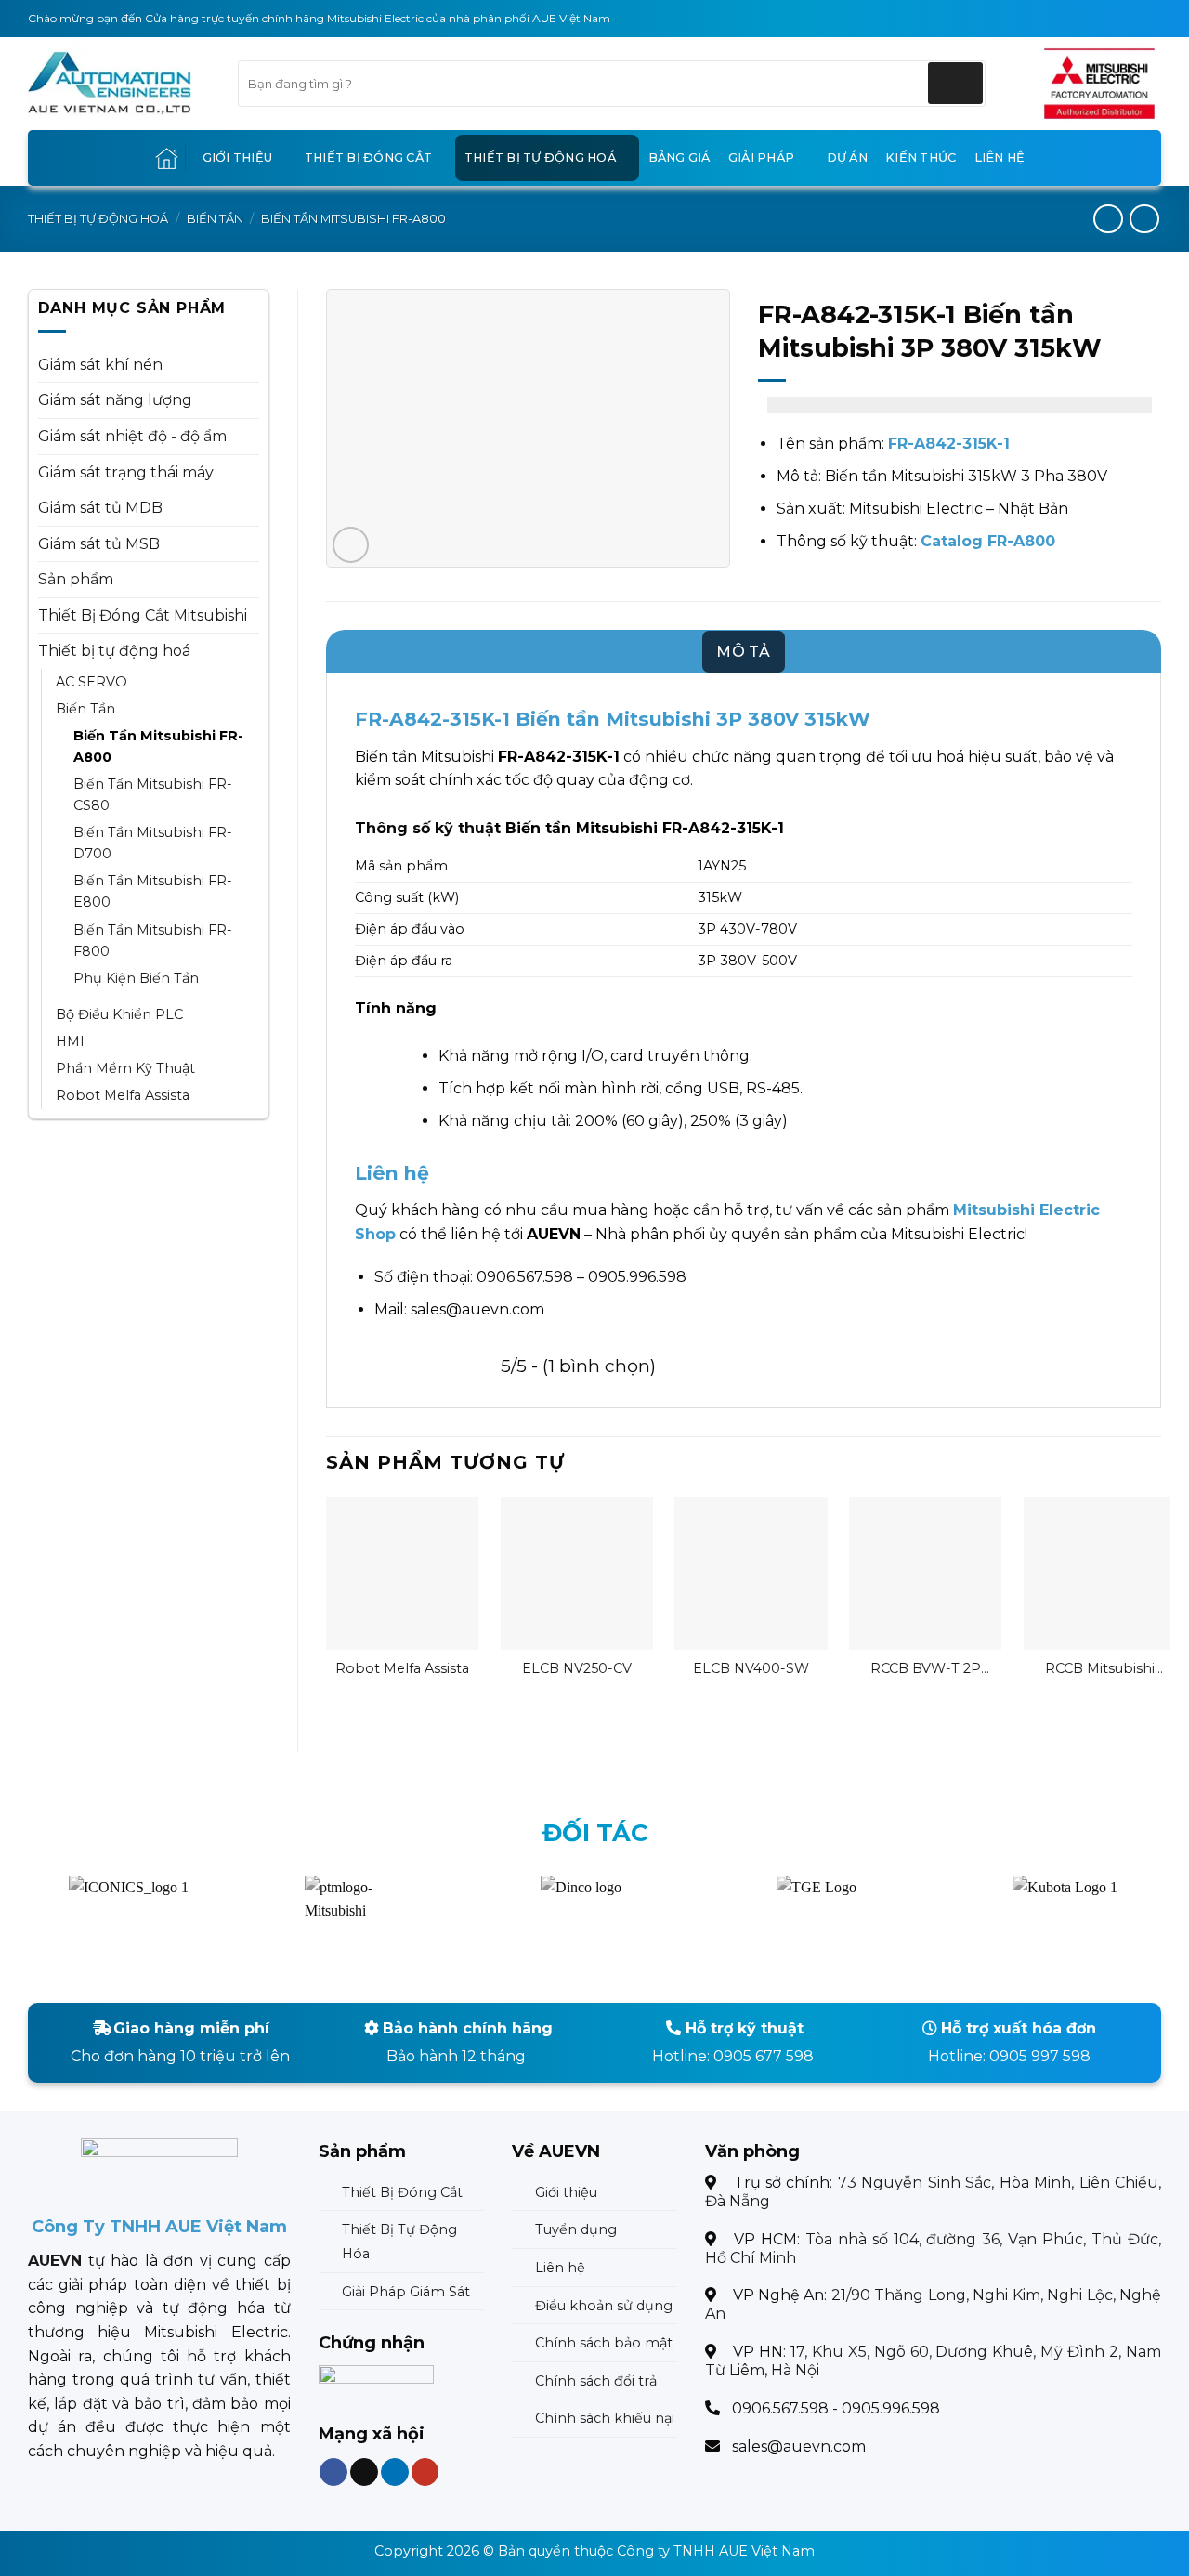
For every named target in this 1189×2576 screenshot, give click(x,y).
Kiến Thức (921, 157)
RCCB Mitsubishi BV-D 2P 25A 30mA (1100, 1669)
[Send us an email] (364, 2472)
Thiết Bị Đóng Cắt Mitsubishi (143, 615)
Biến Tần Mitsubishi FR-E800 (153, 891)
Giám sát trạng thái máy (126, 472)
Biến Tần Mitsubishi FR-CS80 (153, 795)
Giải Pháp (761, 157)
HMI (70, 1041)
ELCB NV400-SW (751, 1668)
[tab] (744, 652)
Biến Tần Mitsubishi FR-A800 (353, 219)
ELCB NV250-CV (577, 1668)
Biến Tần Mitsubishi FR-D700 (153, 843)
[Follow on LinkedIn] (394, 2472)
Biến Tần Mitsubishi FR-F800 (153, 941)
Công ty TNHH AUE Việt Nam (716, 2551)
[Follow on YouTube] (425, 2472)
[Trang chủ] (167, 158)
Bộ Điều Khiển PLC (119, 1014)
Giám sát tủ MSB (99, 544)
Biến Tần (215, 219)
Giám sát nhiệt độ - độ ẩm (132, 436)
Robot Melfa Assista (123, 1095)
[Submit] (955, 83)
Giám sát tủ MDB (100, 508)
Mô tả (744, 652)
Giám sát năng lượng (115, 400)
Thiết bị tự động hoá (540, 157)
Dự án (847, 157)
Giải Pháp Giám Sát (406, 2292)
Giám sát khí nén (100, 365)
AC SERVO (91, 682)
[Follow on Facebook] (333, 2472)
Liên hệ (1000, 157)
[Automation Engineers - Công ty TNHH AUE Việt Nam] (1099, 84)
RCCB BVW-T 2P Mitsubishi (926, 1669)
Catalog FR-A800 (988, 541)
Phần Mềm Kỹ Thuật (125, 1068)
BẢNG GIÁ (679, 157)
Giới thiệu (238, 157)
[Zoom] (351, 545)
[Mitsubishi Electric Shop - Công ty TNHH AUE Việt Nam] (119, 84)
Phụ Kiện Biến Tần (136, 978)
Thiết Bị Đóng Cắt (368, 157)
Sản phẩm (76, 579)
